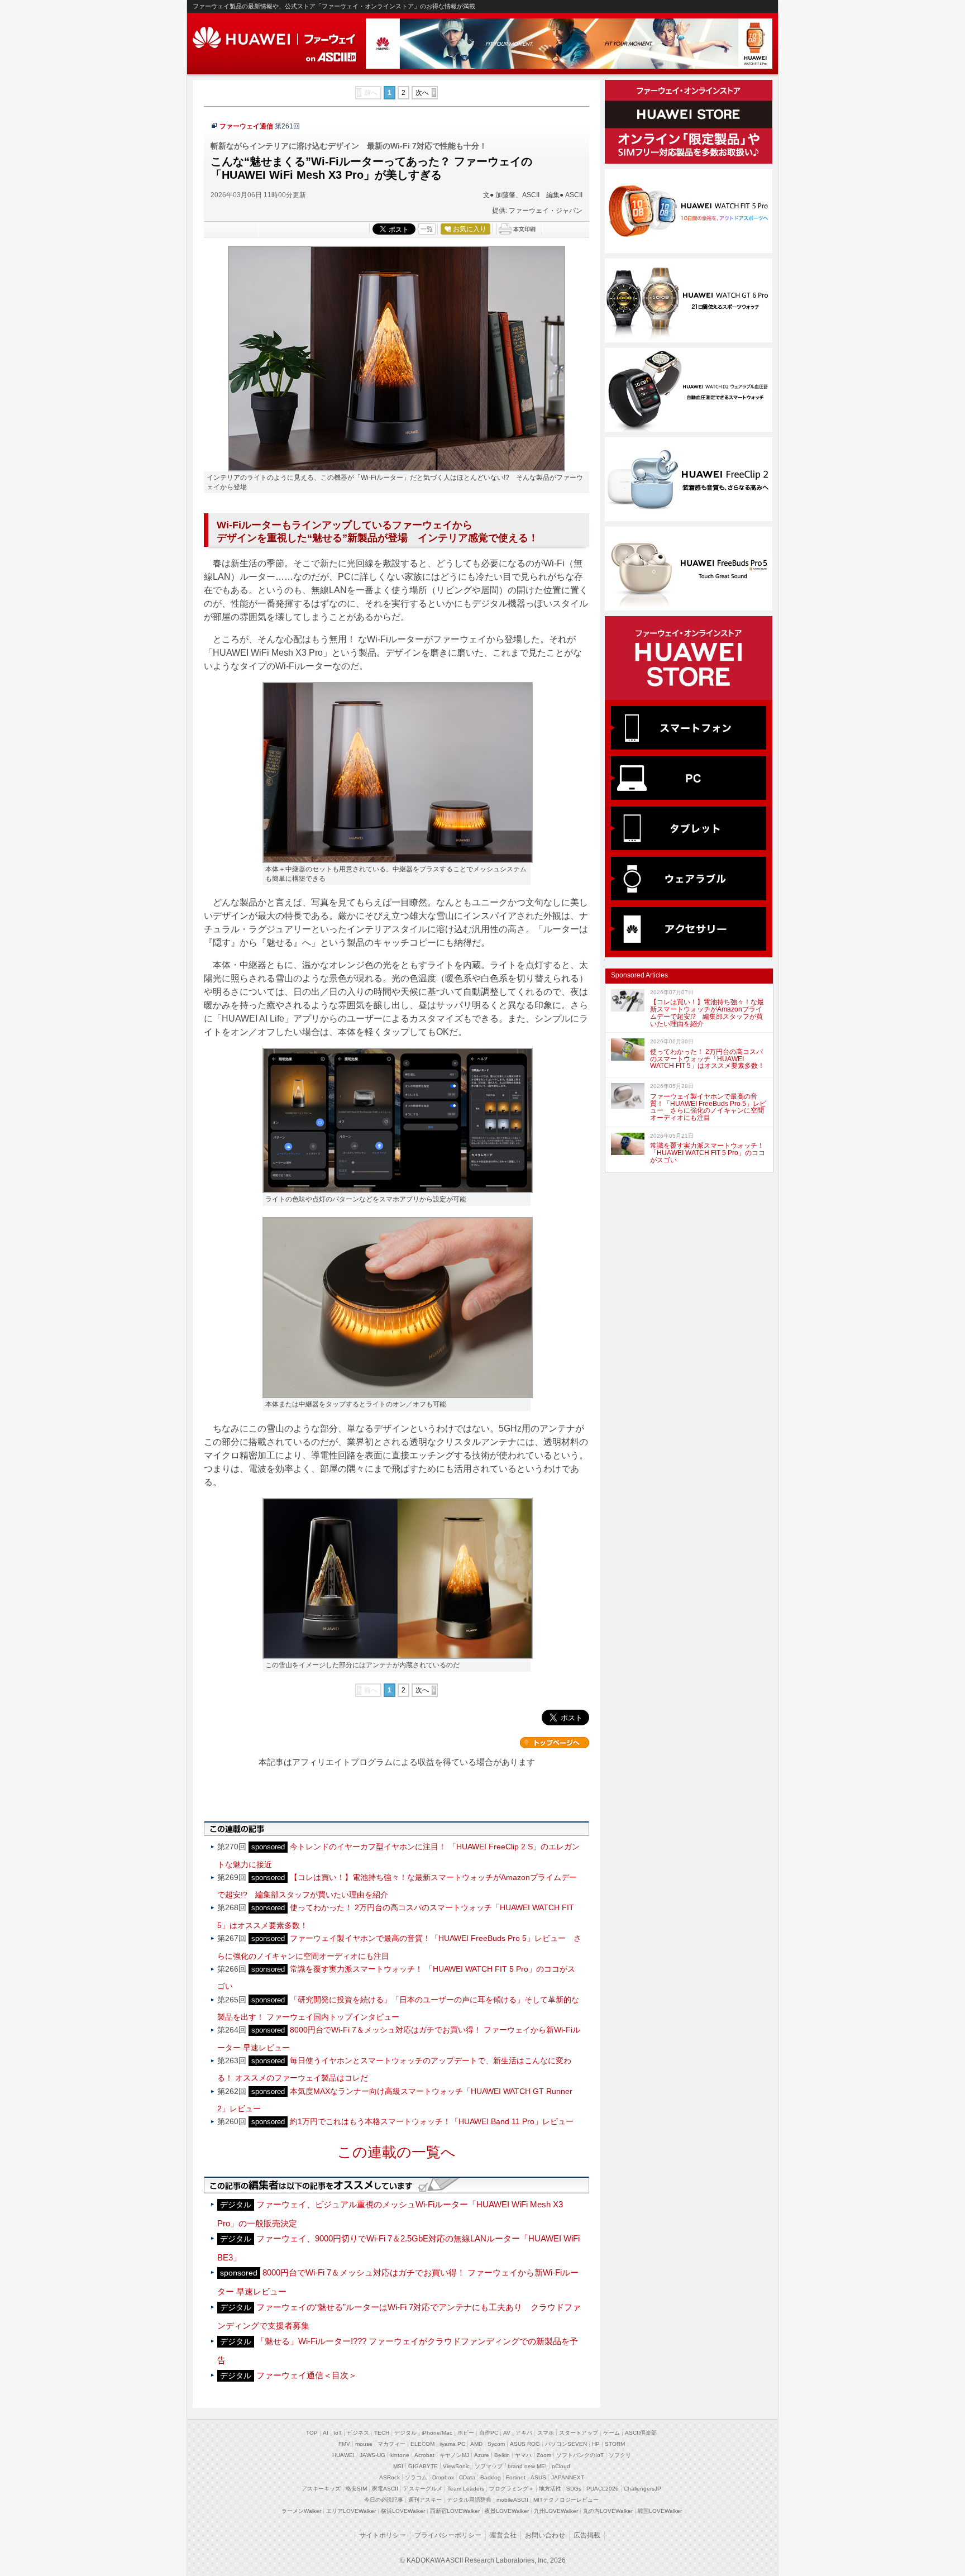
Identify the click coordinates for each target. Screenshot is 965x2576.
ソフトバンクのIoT (580, 2455)
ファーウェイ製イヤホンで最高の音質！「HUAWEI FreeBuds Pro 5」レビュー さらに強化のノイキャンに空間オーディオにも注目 (708, 1107)
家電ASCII (385, 2489)
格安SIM (356, 2489)
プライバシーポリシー (448, 2535)
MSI (398, 2466)
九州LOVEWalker (556, 2511)
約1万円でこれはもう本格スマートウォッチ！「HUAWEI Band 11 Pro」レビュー (432, 2121)
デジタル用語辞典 (469, 2500)
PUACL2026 (603, 2489)
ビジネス (358, 2433)
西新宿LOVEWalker (455, 2511)
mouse (364, 2444)
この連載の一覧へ (396, 2152)
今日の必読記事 (384, 2500)
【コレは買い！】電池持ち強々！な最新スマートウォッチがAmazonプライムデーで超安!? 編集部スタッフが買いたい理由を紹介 (707, 1013)
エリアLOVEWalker (351, 2511)
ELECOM (422, 2444)
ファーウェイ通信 (246, 126)
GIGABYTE (423, 2466)
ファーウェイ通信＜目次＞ (307, 2375)
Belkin (502, 2455)
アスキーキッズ (321, 2489)
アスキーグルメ (423, 2489)
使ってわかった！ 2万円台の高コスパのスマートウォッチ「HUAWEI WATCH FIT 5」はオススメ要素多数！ (707, 1059)
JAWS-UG (372, 2455)
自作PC (489, 2433)
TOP (312, 2433)
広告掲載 (587, 2535)
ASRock (390, 2477)
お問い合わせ (545, 2535)
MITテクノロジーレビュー (566, 2500)
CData (467, 2477)
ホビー (466, 2433)
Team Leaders (466, 2489)
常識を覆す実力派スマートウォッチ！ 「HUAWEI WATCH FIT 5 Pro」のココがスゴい (708, 1153)
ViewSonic (456, 2466)
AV (507, 2433)
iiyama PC (452, 2444)
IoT (338, 2433)
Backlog (491, 2477)
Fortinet (516, 2477)
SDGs (574, 2489)
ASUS (538, 2477)
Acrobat (424, 2455)
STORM (615, 2444)
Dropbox (443, 2477)
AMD (476, 2444)
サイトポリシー (383, 2535)
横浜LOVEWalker (403, 2511)
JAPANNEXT (568, 2477)
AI (326, 2433)
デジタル (405, 2433)
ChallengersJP (642, 2489)
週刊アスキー (425, 2500)
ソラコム (416, 2477)
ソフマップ (489, 2466)
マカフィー (391, 2444)
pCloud (561, 2466)
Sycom (496, 2444)
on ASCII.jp (331, 57)
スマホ (546, 2433)
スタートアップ (579, 2433)
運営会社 (503, 2535)
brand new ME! (527, 2466)
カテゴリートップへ (555, 1743)
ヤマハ (523, 2455)
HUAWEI (275, 38)
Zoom (544, 2455)
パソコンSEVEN (566, 2444)
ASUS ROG (525, 2444)
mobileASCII (512, 2500)
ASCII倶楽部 (641, 2433)
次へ (422, 93)
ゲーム (612, 2433)
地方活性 (550, 2489)
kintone (400, 2455)
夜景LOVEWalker (507, 2511)
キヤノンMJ (454, 2455)
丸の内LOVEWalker (608, 2511)
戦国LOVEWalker (660, 2511)
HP (596, 2444)
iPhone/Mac (437, 2433)
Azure (482, 2455)
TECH (382, 2433)
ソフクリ (620, 2455)
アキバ (524, 2433)
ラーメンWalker (301, 2511)
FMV (344, 2444)
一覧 (427, 229)
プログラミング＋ (512, 2489)
